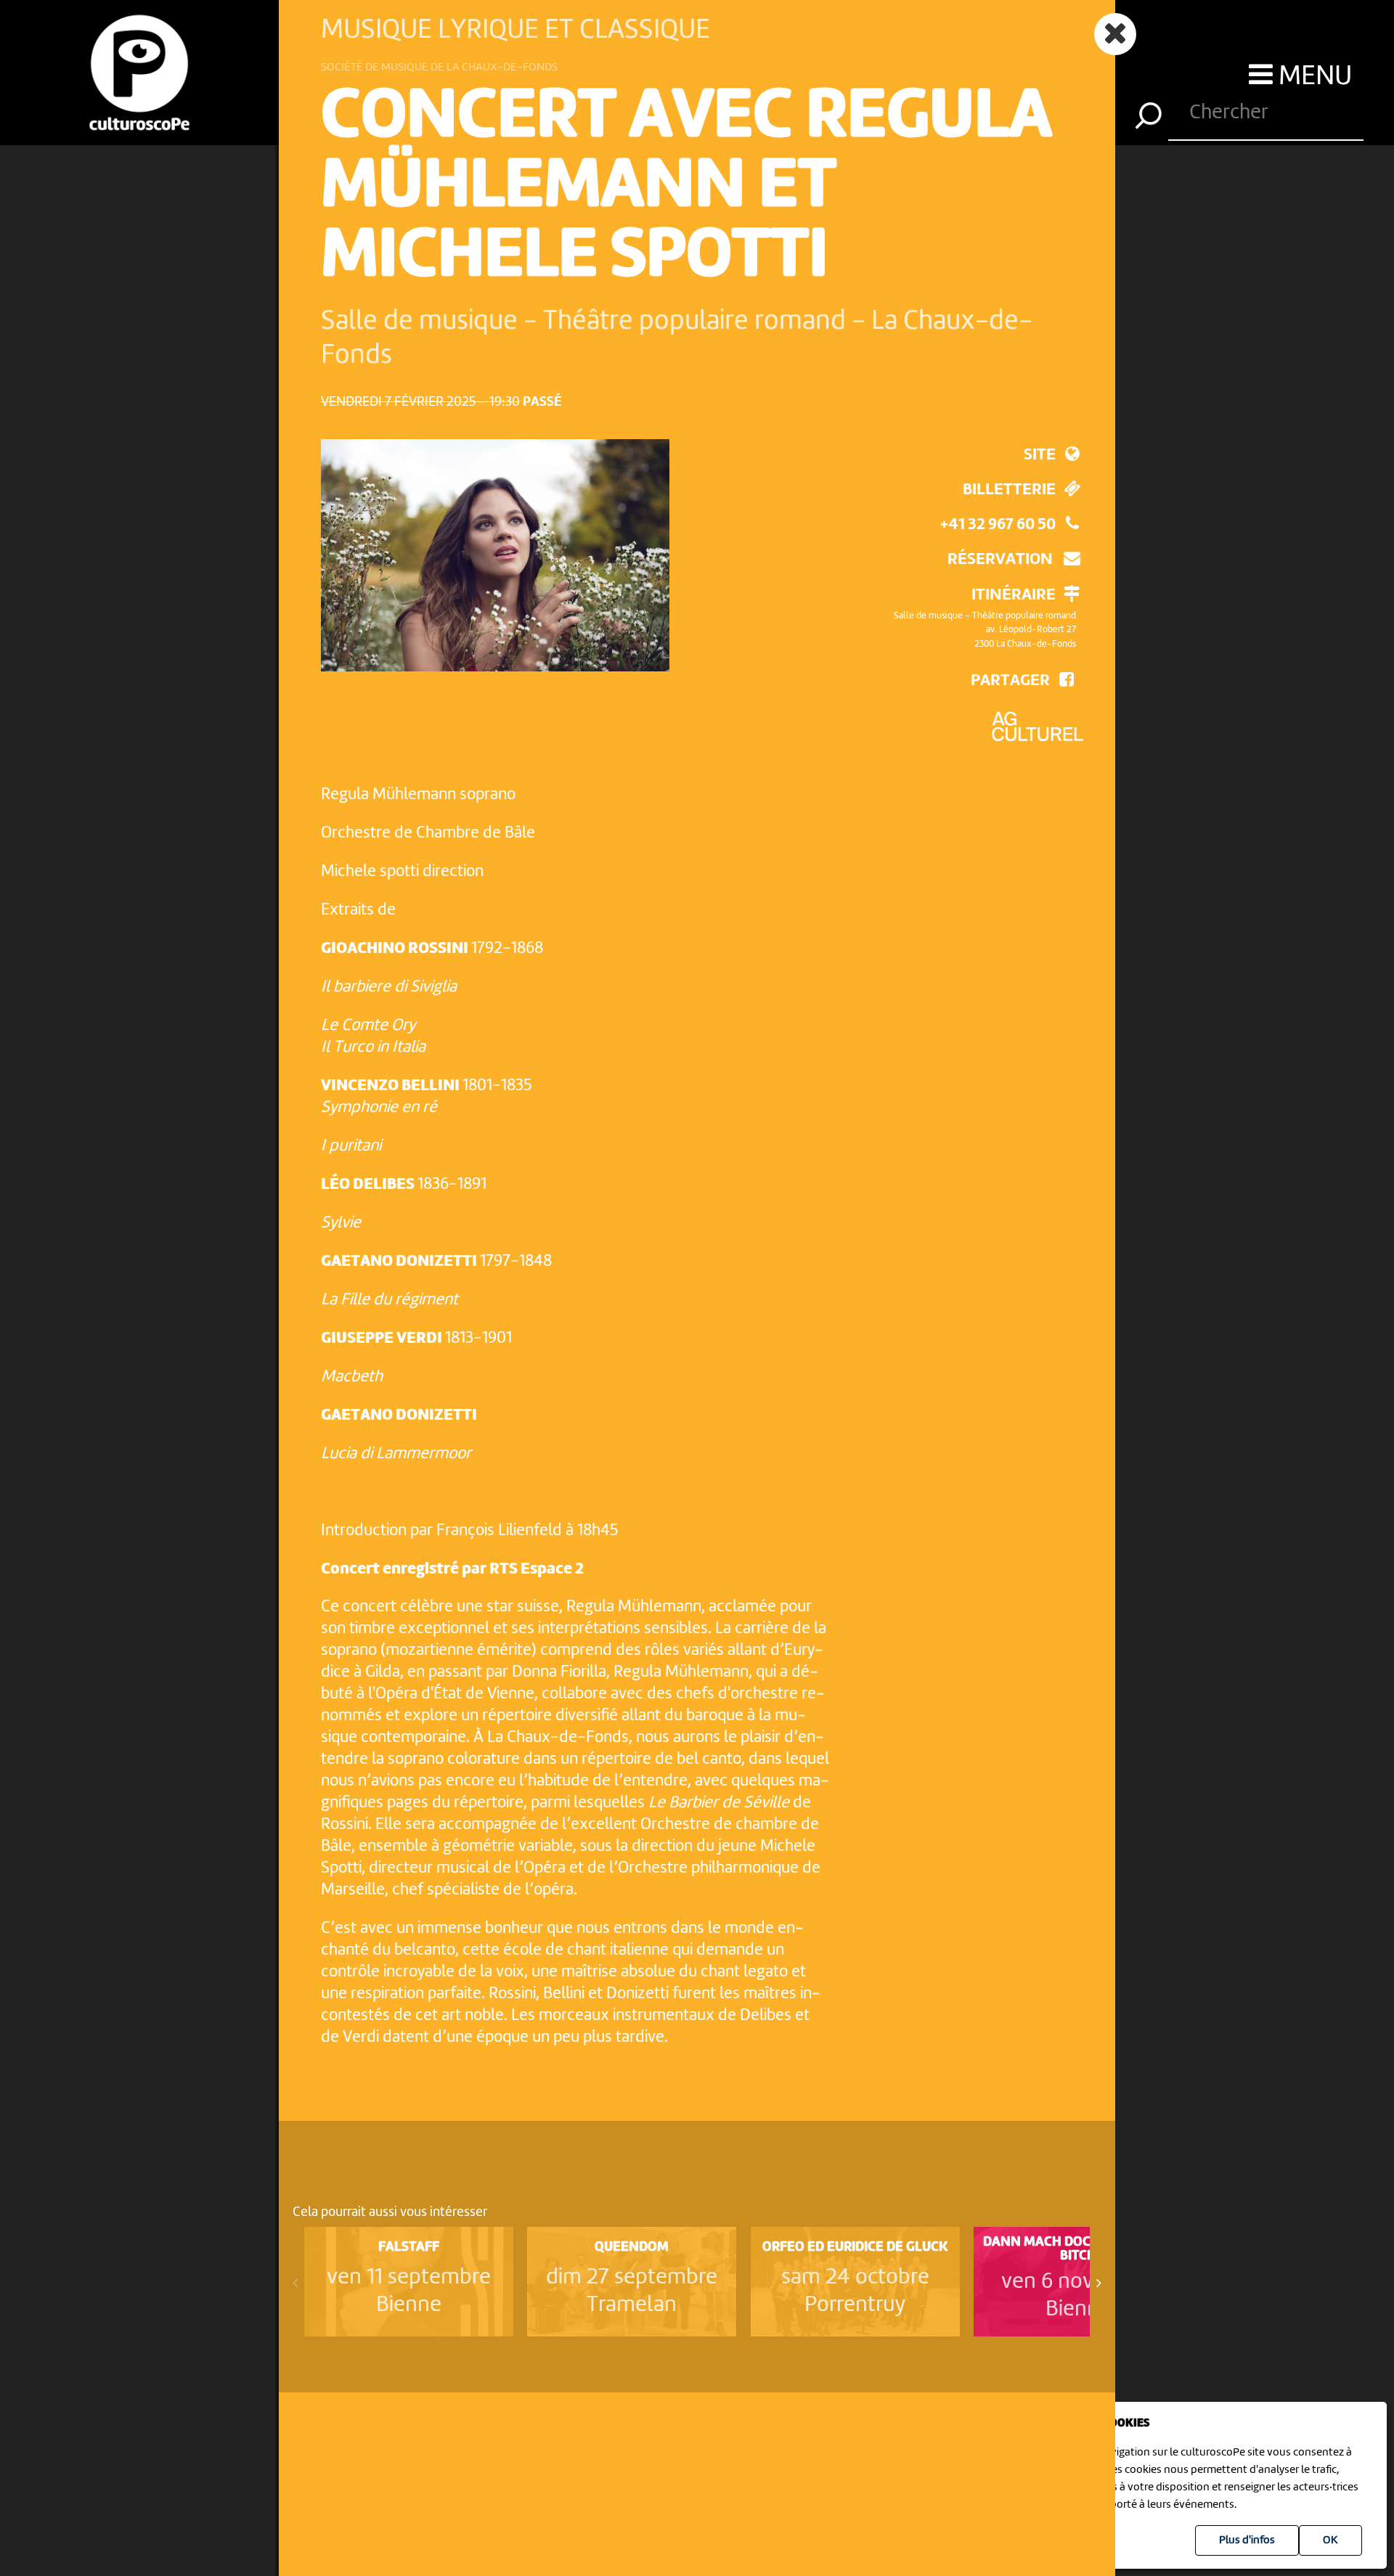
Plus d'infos (1247, 2540)
